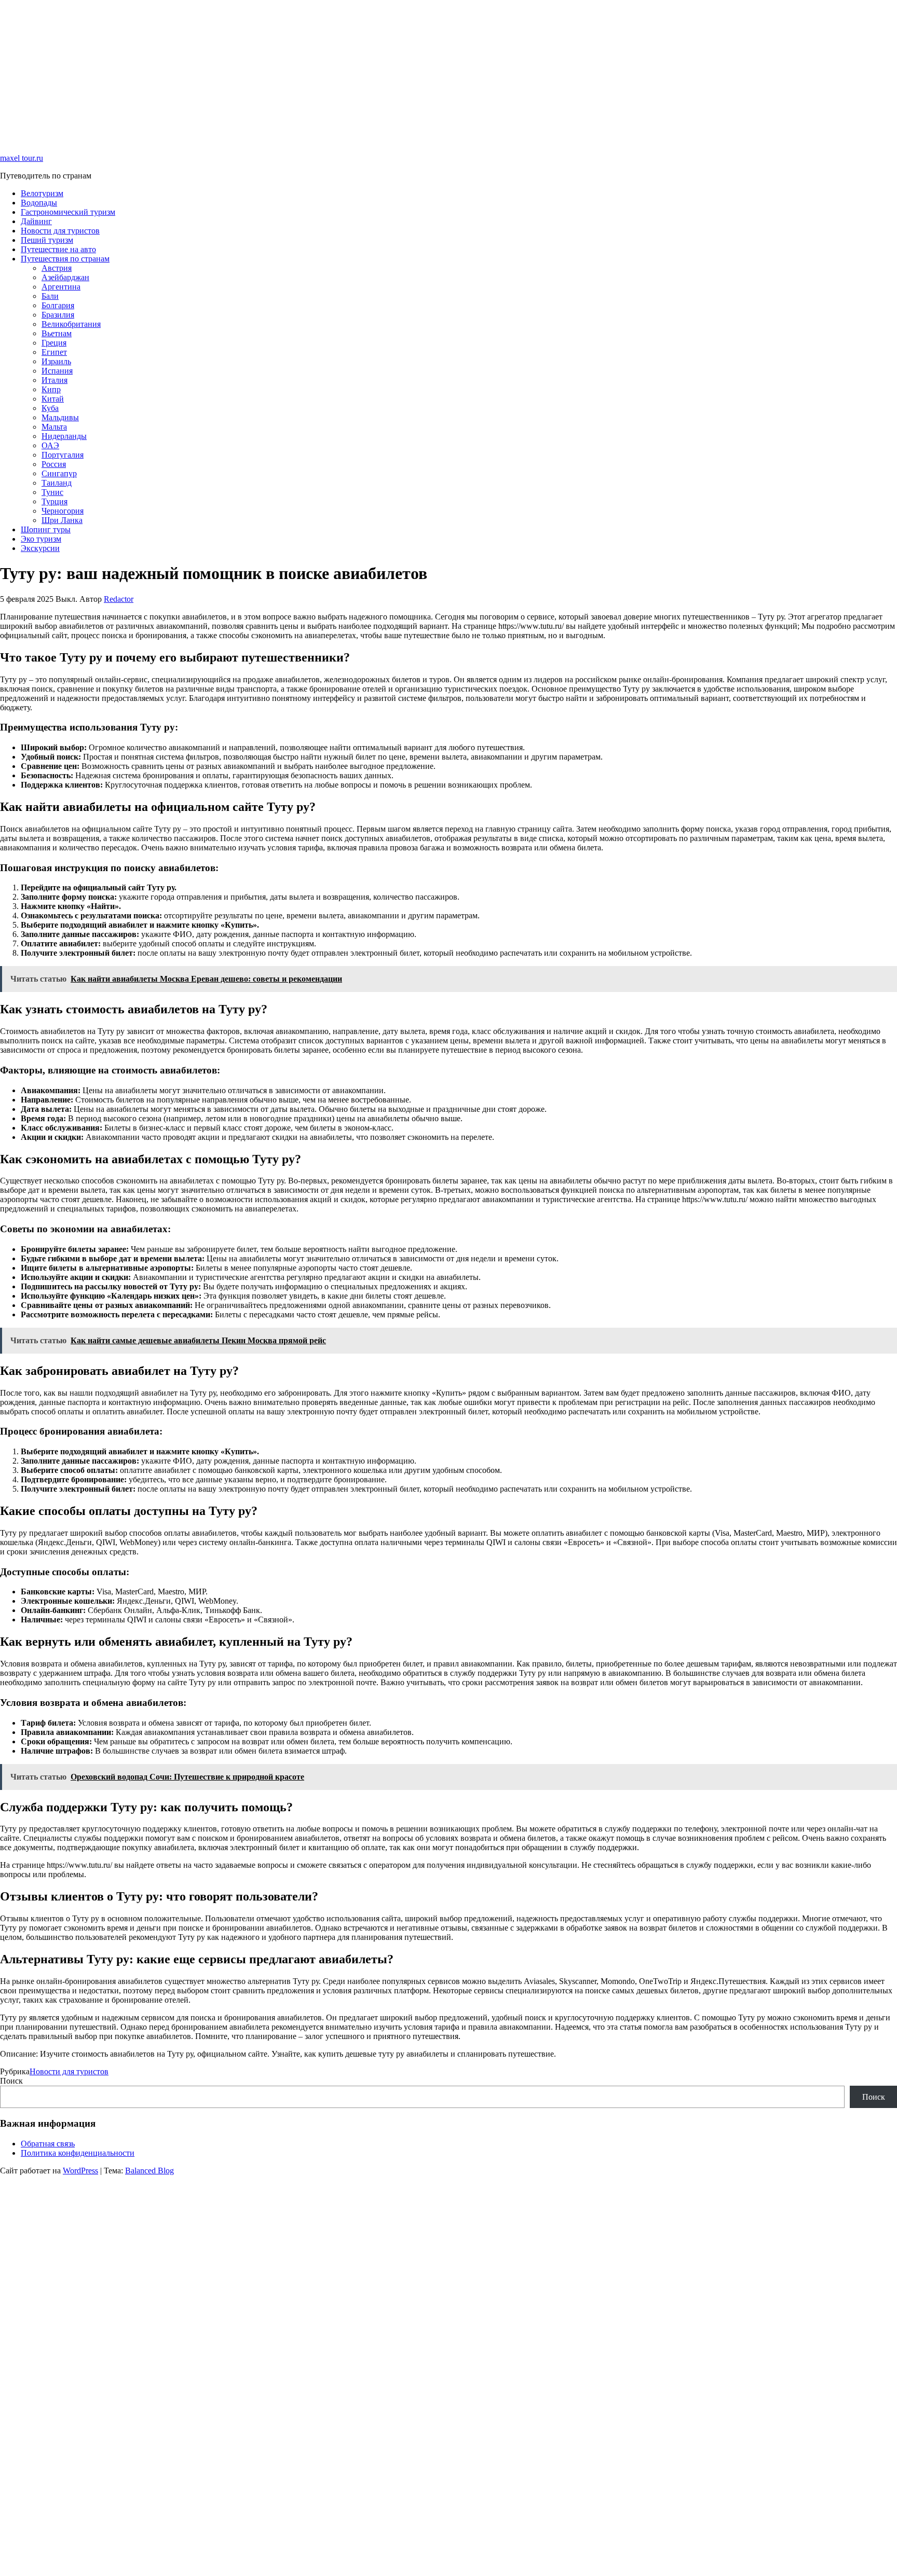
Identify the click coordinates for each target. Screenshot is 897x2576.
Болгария (58, 305)
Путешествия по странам (65, 259)
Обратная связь (48, 2144)
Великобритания (71, 324)
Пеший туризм (47, 240)
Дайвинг (36, 221)
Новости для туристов (60, 231)
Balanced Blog (149, 2171)
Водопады (39, 203)
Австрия (57, 268)
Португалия (63, 455)
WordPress (80, 2171)
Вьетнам (57, 333)
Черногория (63, 511)
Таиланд (57, 483)
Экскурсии (40, 548)
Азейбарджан (65, 277)
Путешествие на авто (58, 249)
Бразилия (58, 315)
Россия (54, 464)
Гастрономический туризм (68, 212)
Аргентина (61, 287)
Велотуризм (42, 193)
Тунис (52, 492)
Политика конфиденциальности (78, 2153)
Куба (50, 408)
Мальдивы (60, 417)
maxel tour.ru (22, 158)
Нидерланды (64, 436)
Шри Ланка (62, 520)
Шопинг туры (46, 529)
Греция (54, 343)
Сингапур (59, 473)
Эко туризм (41, 539)
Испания (57, 371)
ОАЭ (50, 445)
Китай (53, 399)
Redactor (119, 599)
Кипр (51, 389)
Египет (54, 352)
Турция (55, 501)
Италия (55, 380)
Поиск (11, 2081)
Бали (50, 296)
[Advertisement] (311, 73)
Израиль (56, 361)
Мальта (54, 427)
